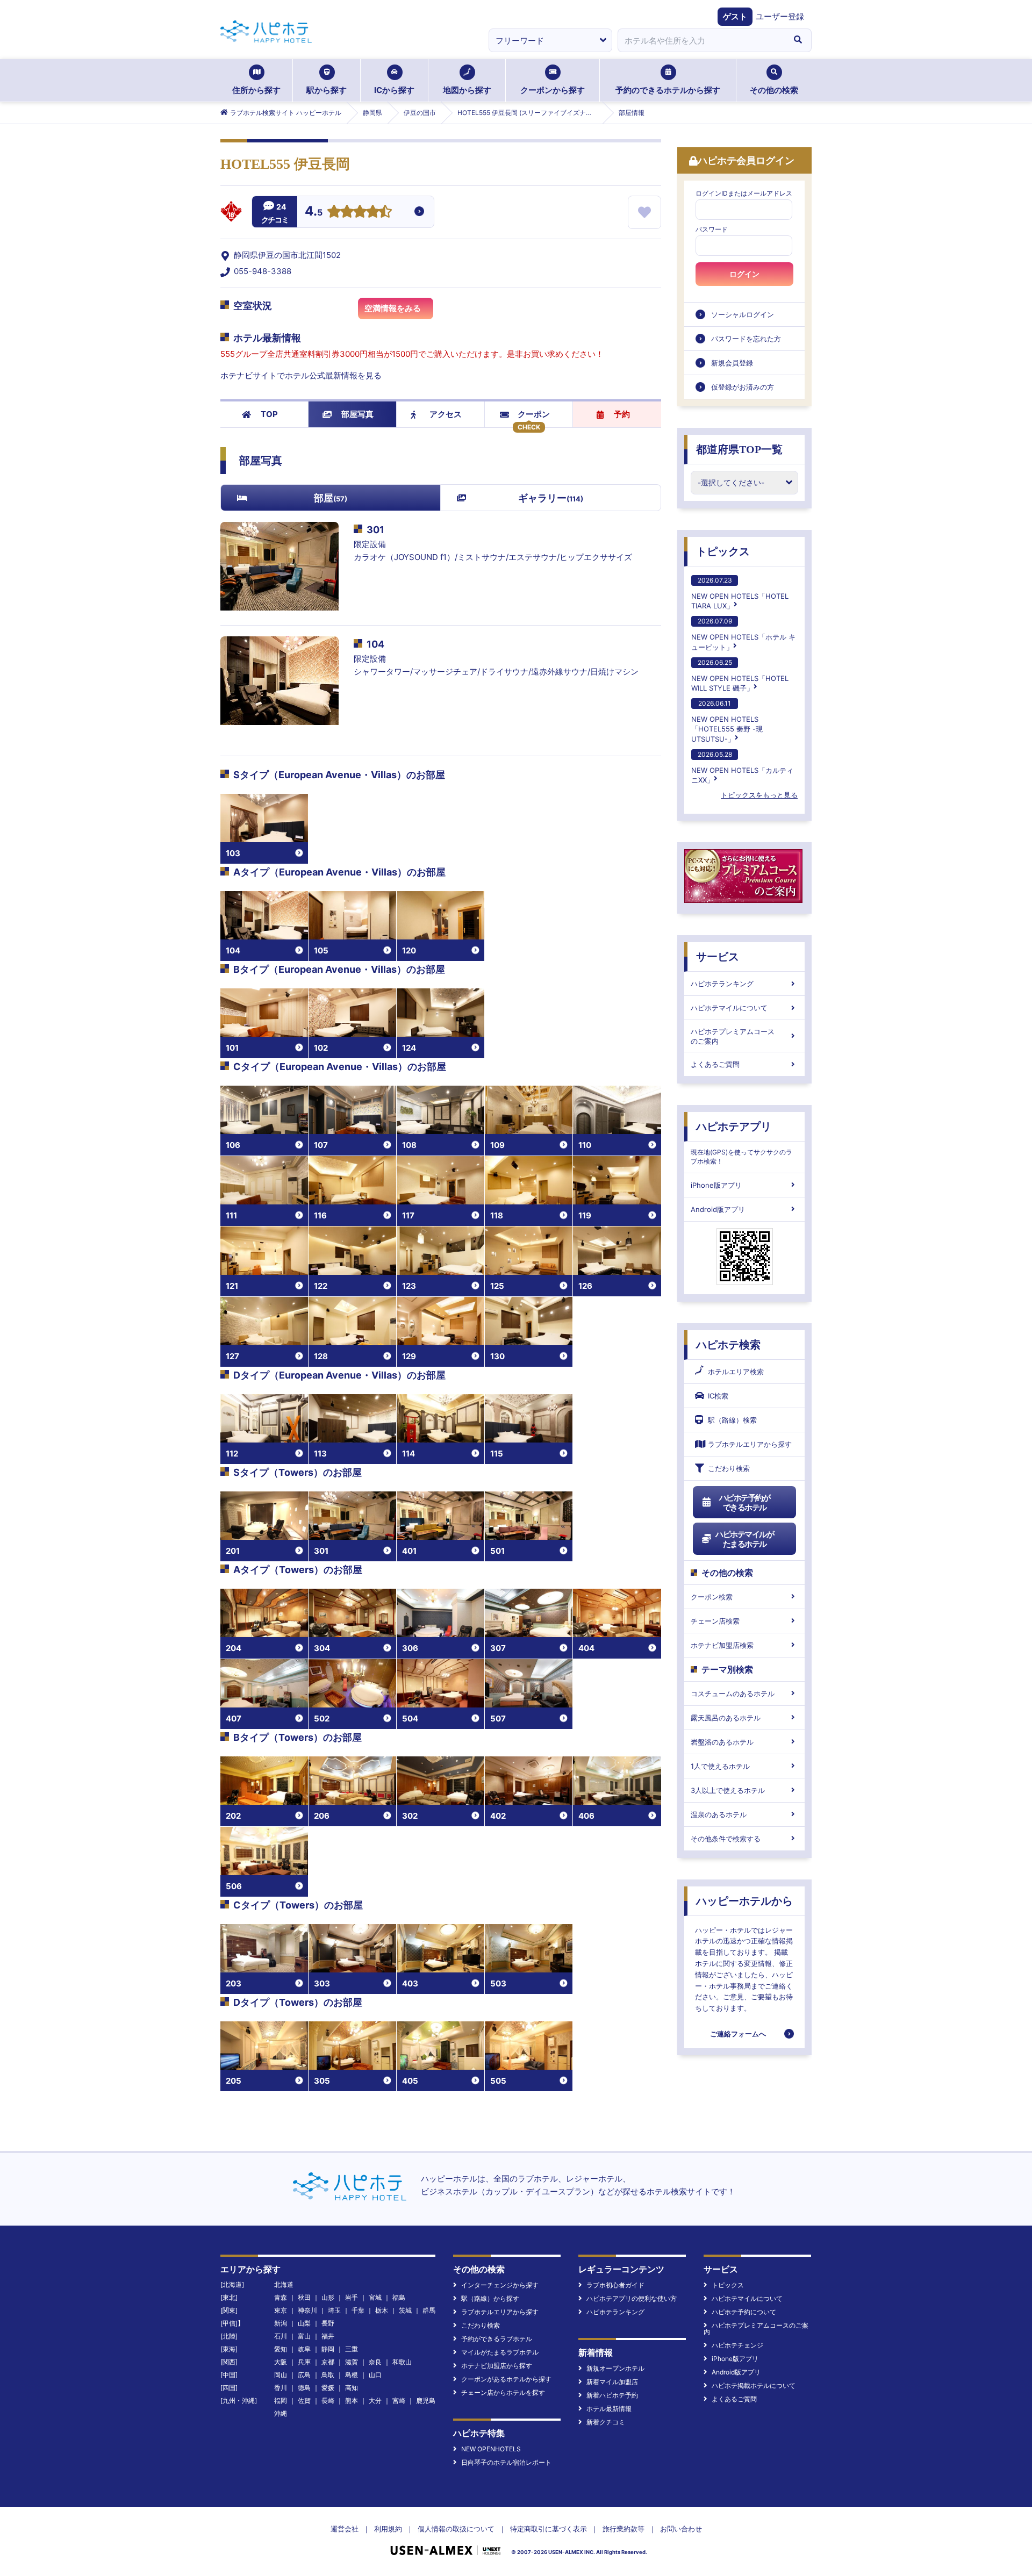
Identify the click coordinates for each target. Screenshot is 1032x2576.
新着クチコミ (606, 2422)
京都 (328, 2362)
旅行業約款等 (623, 2529)
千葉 (358, 2310)
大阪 (281, 2362)
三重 (352, 2349)
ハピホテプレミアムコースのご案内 (733, 1036)
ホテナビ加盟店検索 (722, 1645)
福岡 (281, 2401)
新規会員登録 (732, 363)
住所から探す (256, 90)
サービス (718, 957)
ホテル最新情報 (609, 2409)
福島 (399, 2297)
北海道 (284, 2284)
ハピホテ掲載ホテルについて (754, 2385)
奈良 (375, 2362)
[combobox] (701, 40)
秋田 (304, 2297)
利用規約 (388, 2529)
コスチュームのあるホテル (733, 1694)
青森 (281, 2297)
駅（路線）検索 (732, 1420)
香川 (281, 2388)
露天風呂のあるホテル (726, 1718)
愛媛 (328, 2388)
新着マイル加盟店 (612, 2382)
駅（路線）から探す (490, 2298)
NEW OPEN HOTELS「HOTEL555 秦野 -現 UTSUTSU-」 (727, 721)
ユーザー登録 (780, 16)
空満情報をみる (393, 308)
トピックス (723, 551)
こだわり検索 (729, 1468)
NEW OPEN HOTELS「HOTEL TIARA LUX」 (740, 593)
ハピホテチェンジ (737, 2345)
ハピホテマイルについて (729, 1008)
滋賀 (352, 2362)
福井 (328, 2336)
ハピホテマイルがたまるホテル (744, 1539)
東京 (281, 2310)
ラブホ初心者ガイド (615, 2285)
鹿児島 (426, 2401)
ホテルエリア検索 (736, 1372)
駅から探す (327, 90)
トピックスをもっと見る (759, 795)
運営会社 (345, 2529)
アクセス (446, 414)
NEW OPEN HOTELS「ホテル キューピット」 (743, 634)
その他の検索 (774, 90)
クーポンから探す (553, 90)
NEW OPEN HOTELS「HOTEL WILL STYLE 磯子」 (740, 675)
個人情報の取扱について (456, 2529)
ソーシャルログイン (743, 314)
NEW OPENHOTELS (491, 2449)
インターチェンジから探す (500, 2285)
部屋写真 (357, 414)
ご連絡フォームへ (738, 2034)
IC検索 (718, 1396)
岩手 (352, 2297)
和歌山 (402, 2362)
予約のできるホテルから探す (668, 90)
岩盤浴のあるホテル (722, 1742)
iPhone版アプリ (716, 1185)
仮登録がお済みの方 (743, 387)
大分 (375, 2401)
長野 (328, 2323)
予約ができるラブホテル (497, 2339)
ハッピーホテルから (744, 1901)
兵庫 (304, 2362)
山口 (375, 2375)
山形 (328, 2297)
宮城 (375, 2297)
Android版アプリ (718, 1209)
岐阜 (304, 2349)
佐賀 (304, 2401)
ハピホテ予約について (744, 2312)
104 (375, 644)
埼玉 (334, 2310)
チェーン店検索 (715, 1621)
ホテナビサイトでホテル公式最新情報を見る (301, 375)
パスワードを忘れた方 (746, 339)
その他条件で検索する (726, 1839)
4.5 (314, 212)
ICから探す (394, 90)
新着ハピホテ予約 (612, 2395)
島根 (352, 2375)
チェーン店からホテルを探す (503, 2392)
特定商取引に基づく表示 (549, 2529)
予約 (622, 414)
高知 (352, 2388)
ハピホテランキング (722, 984)
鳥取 (328, 2375)
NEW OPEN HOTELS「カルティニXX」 (742, 767)
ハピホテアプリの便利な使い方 (632, 2298)
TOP (269, 414)
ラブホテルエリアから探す (750, 1444)
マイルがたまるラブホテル (500, 2352)
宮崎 (399, 2401)
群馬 (429, 2310)
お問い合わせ (681, 2529)
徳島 (304, 2388)
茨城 (405, 2310)
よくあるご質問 (715, 1064)
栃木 (382, 2310)
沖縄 (281, 2413)
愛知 (281, 2349)
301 (375, 530)
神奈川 (307, 2310)
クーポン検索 (712, 1597)
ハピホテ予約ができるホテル (745, 1502)
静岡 (328, 2349)
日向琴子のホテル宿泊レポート (506, 2462)
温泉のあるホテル (719, 1814)
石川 (281, 2336)
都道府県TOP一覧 (739, 449)
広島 (304, 2375)
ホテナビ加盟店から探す (497, 2366)
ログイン (744, 274)
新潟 (281, 2323)
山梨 (304, 2323)
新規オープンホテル (615, 2368)
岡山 (281, 2375)
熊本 (352, 2401)
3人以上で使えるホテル (728, 1790)
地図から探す (467, 90)
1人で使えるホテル (720, 1766)
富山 (304, 2336)
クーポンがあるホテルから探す (506, 2379)
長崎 (328, 2401)
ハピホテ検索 (728, 1345)
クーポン (534, 414)
